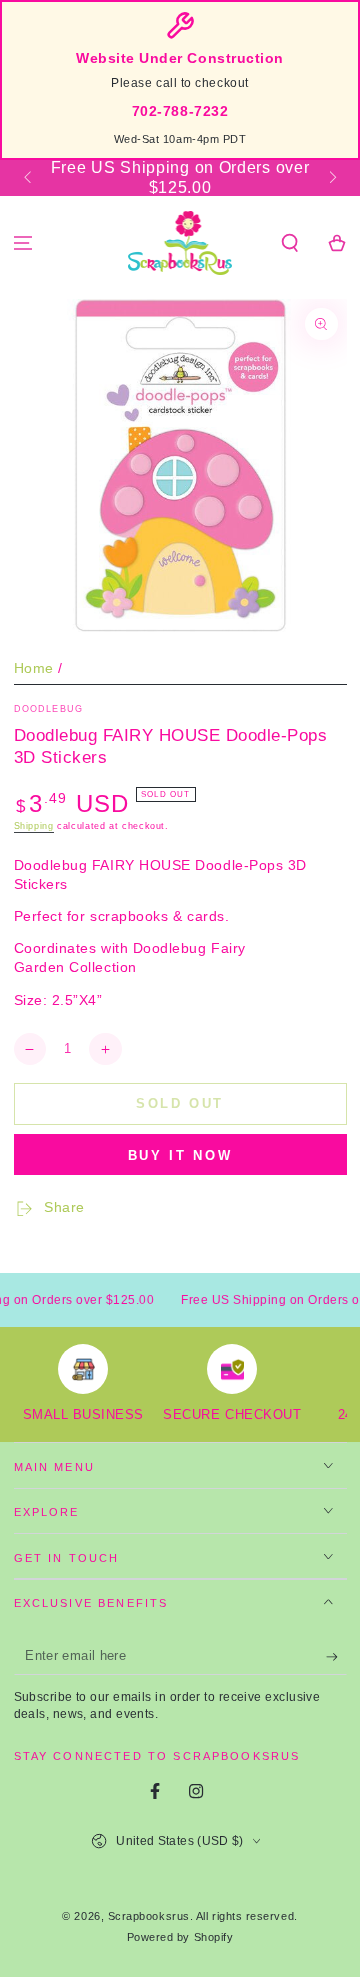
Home (34, 668)
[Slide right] (331, 178)
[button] (289, 243)
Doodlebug (49, 709)
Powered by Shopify (180, 1937)
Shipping (34, 826)
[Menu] (23, 243)
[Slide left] (29, 178)
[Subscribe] (336, 1657)
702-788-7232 (180, 111)
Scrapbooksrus (149, 1916)
